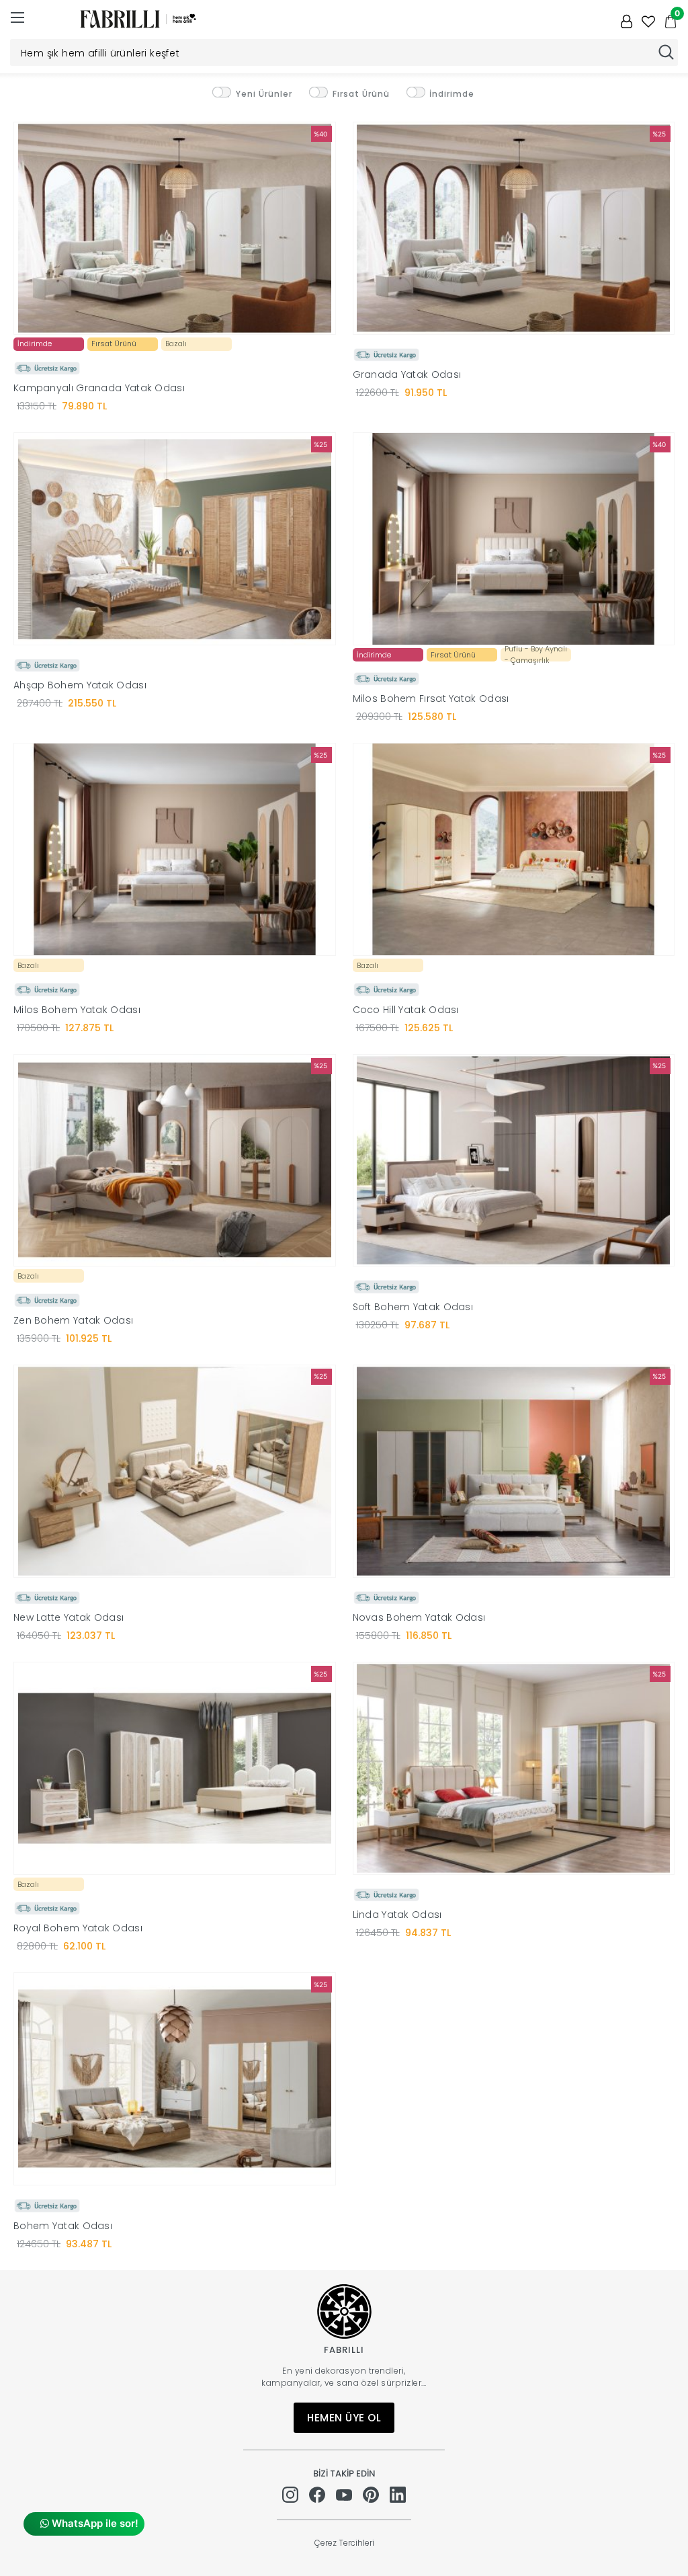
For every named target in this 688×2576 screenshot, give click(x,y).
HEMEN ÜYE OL (344, 2418)
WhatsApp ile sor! (94, 2523)
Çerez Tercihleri (344, 2543)
